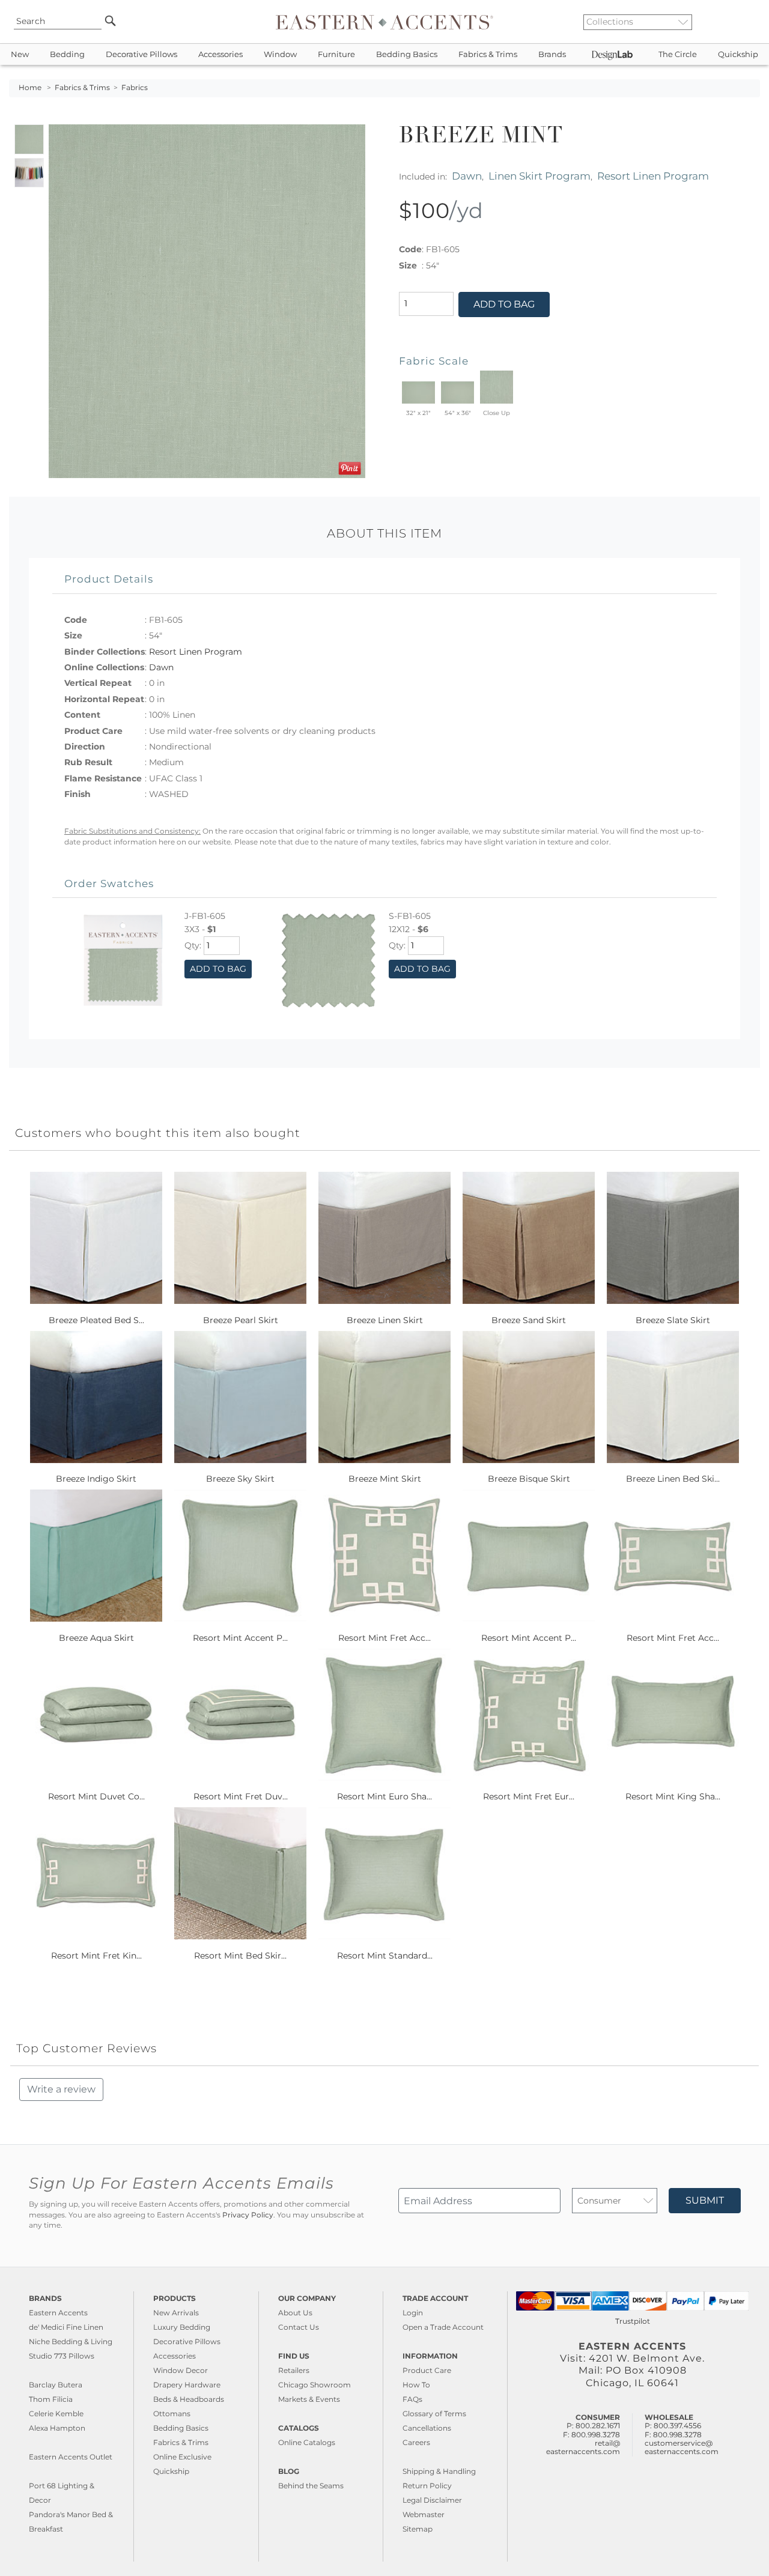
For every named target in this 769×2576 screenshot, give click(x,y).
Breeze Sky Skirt (240, 1479)
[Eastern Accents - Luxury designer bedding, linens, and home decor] (384, 22)
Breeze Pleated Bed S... (96, 1320)
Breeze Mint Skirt (385, 1479)
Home (30, 88)
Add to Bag (504, 304)
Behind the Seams (311, 2486)
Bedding (67, 54)
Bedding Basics (407, 54)
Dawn (467, 176)
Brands (552, 54)
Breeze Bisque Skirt (529, 1479)
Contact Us (299, 2327)
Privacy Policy (248, 2215)
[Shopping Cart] (752, 22)
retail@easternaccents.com (583, 2447)
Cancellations (427, 2428)
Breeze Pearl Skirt (241, 1320)
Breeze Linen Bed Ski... (673, 1479)
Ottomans (172, 2414)
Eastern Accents (58, 2313)
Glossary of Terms (434, 2414)
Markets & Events (309, 2399)
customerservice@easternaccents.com (682, 2447)
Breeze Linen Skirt (385, 1320)
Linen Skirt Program (540, 176)
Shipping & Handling (439, 2471)
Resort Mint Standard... (385, 1956)
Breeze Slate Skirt (673, 1320)
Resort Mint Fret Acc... (384, 1638)
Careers (416, 2442)
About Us (295, 2313)
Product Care (427, 2370)
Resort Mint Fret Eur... (529, 1796)
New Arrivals (176, 2313)
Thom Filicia (51, 2399)
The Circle (678, 54)
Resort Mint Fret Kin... (96, 1956)
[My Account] (742, 22)
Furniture (336, 54)
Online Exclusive (182, 2457)
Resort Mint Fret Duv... (241, 1796)
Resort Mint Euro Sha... (384, 1796)
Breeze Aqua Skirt (96, 1638)
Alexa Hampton (57, 2428)
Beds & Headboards (189, 2399)
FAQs (412, 2399)
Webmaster (424, 2514)
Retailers (294, 2370)
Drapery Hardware (187, 2385)
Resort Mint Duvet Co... (96, 1796)
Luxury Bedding (182, 2327)
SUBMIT (705, 2200)
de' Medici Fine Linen (66, 2327)
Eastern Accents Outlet (71, 2457)
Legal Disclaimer (432, 2500)
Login (413, 2313)
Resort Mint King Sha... (673, 1796)
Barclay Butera (56, 2385)
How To (416, 2385)
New (20, 54)
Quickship (738, 54)
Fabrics (135, 88)
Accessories (220, 54)
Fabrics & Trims (488, 54)
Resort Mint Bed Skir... (240, 1956)
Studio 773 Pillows (62, 2356)
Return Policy (427, 2486)
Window (280, 54)
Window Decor (181, 2370)
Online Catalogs (307, 2442)
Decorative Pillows (141, 54)
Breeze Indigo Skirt (96, 1479)
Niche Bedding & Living (71, 2341)
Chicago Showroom (315, 2385)
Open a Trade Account (443, 2327)
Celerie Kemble (56, 2414)
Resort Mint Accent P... (240, 1638)
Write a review (61, 2089)
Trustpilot (633, 2321)
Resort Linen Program (653, 176)
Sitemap (418, 2529)
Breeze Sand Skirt (529, 1320)
